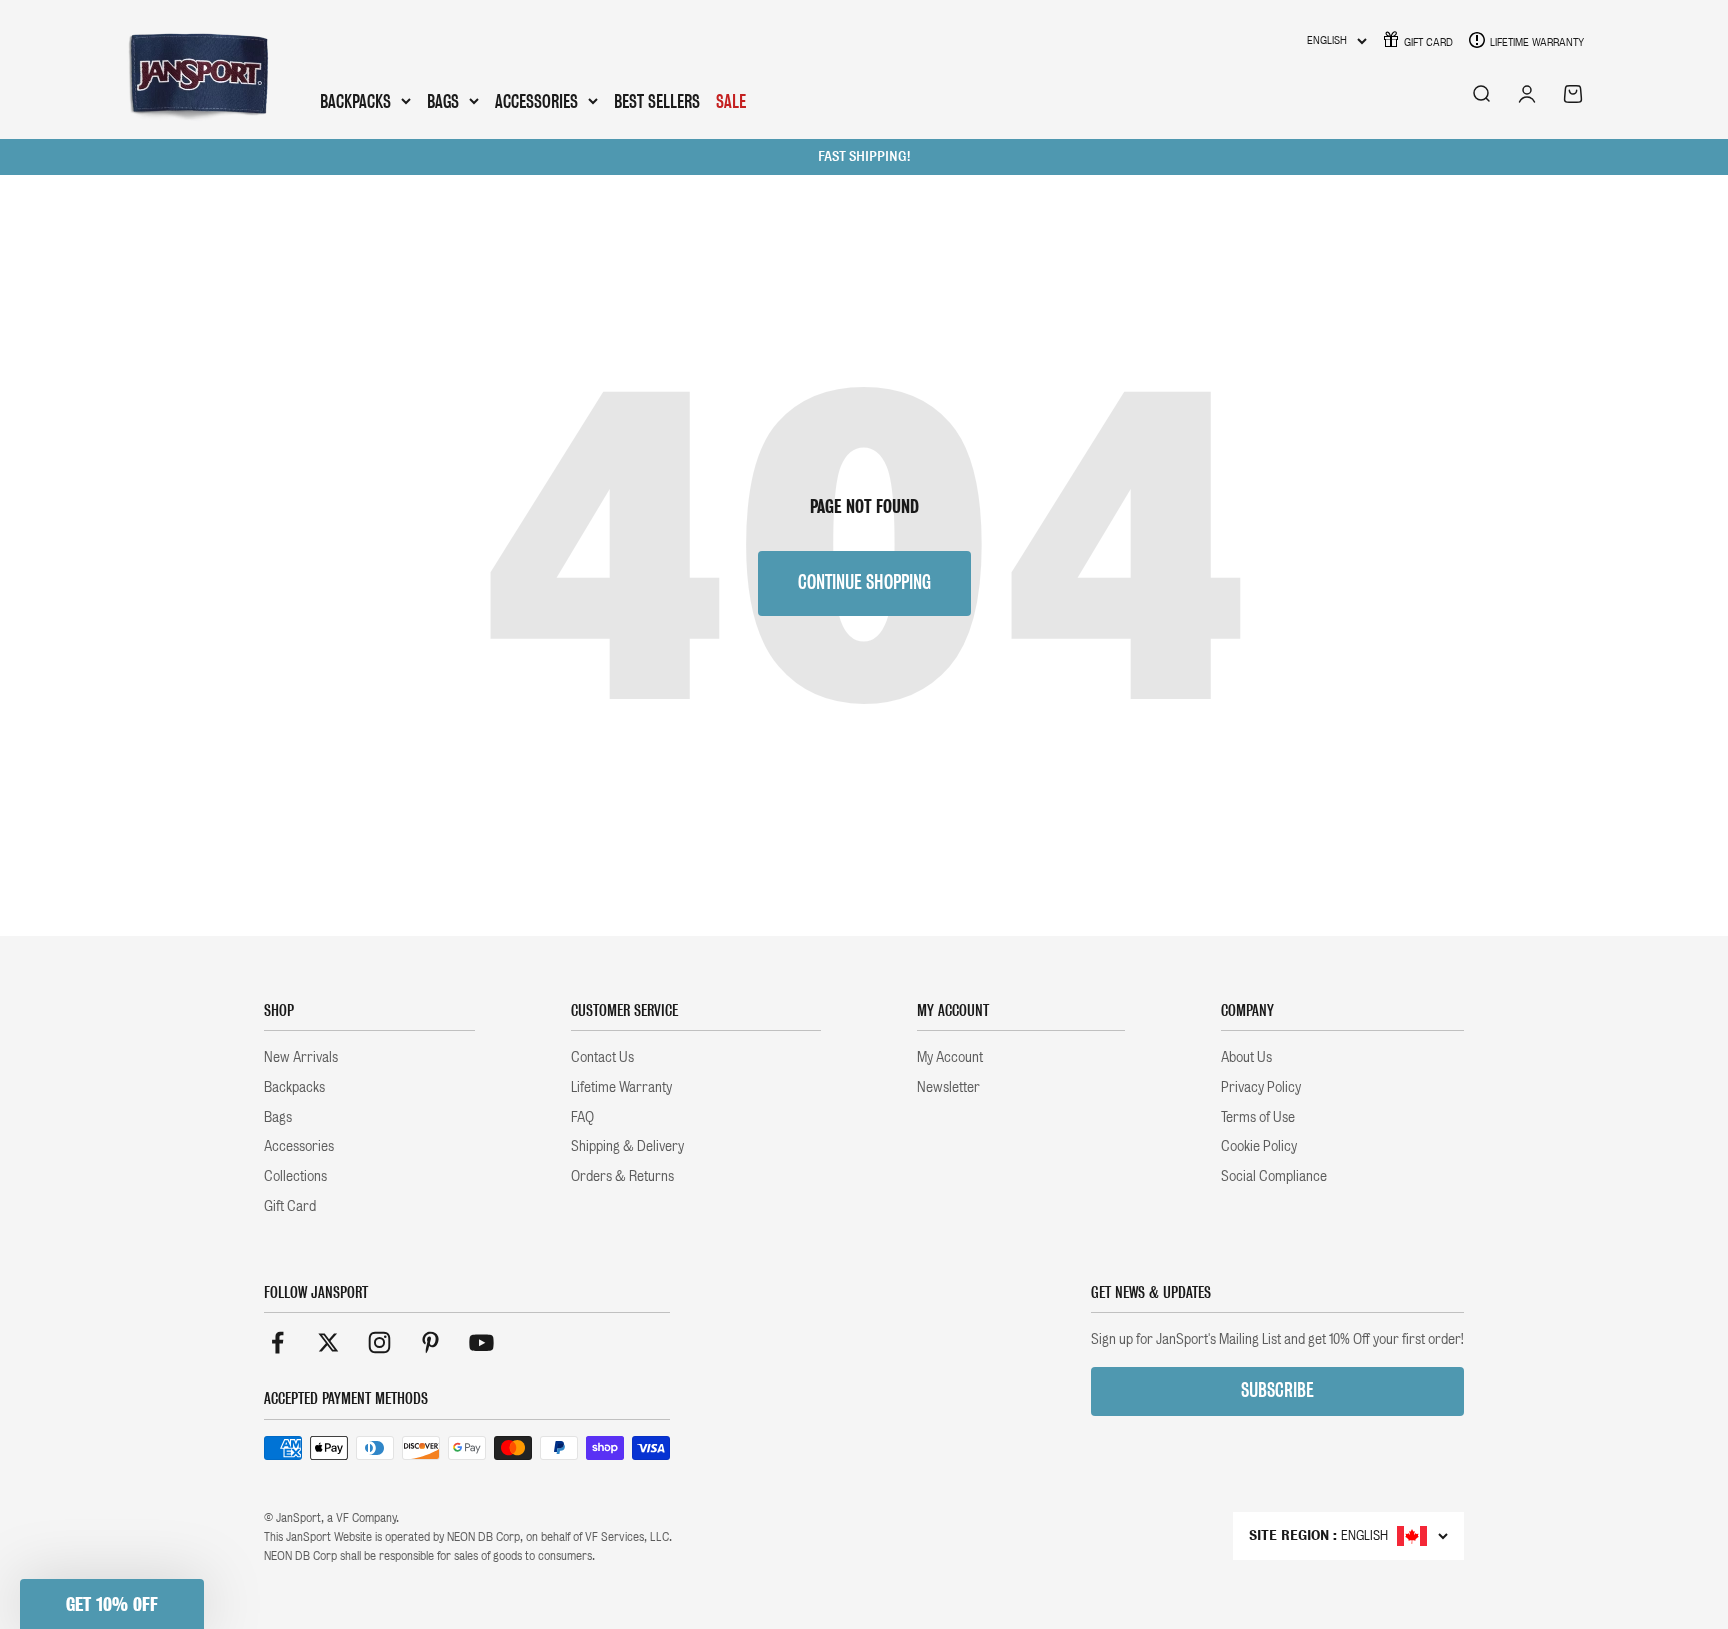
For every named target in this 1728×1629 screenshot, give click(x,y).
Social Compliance (1274, 1176)
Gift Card (1428, 42)
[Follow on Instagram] (379, 1342)
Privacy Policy (1261, 1087)
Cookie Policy (1259, 1146)
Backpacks (355, 102)
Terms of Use (1258, 1117)
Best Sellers (657, 101)
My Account (950, 1057)
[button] (112, 1604)
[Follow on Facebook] (277, 1342)
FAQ (582, 1117)
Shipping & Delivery (627, 1146)
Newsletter (948, 1087)
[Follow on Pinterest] (430, 1342)
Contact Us (602, 1057)
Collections (295, 1176)
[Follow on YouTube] (481, 1342)
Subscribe (1277, 1390)
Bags (443, 102)
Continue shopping (864, 582)
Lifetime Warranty (1537, 42)
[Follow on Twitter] (328, 1342)
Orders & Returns (622, 1176)
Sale (731, 101)
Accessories (536, 102)
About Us (1246, 1057)
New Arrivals (301, 1057)
